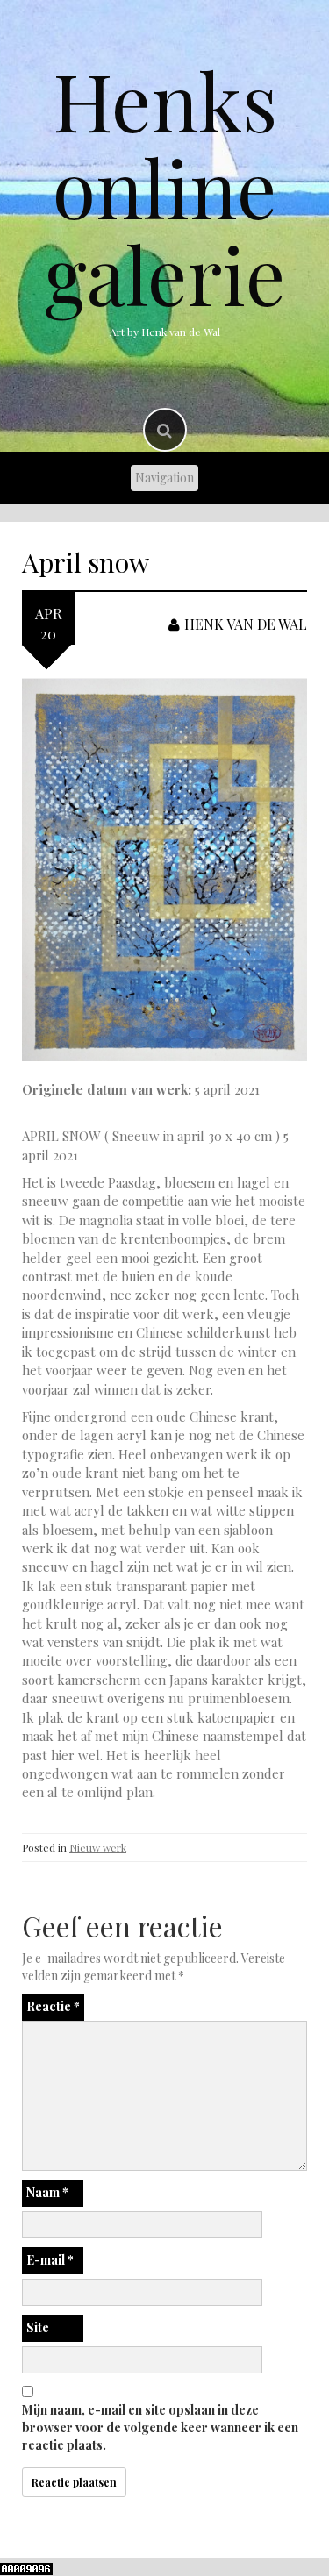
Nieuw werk (98, 1847)
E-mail (50, 2260)
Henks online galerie (165, 187)
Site (38, 2327)
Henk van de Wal (246, 624)
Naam (47, 2192)
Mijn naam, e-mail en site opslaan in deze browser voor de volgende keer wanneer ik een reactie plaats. (160, 2427)
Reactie (53, 2006)
